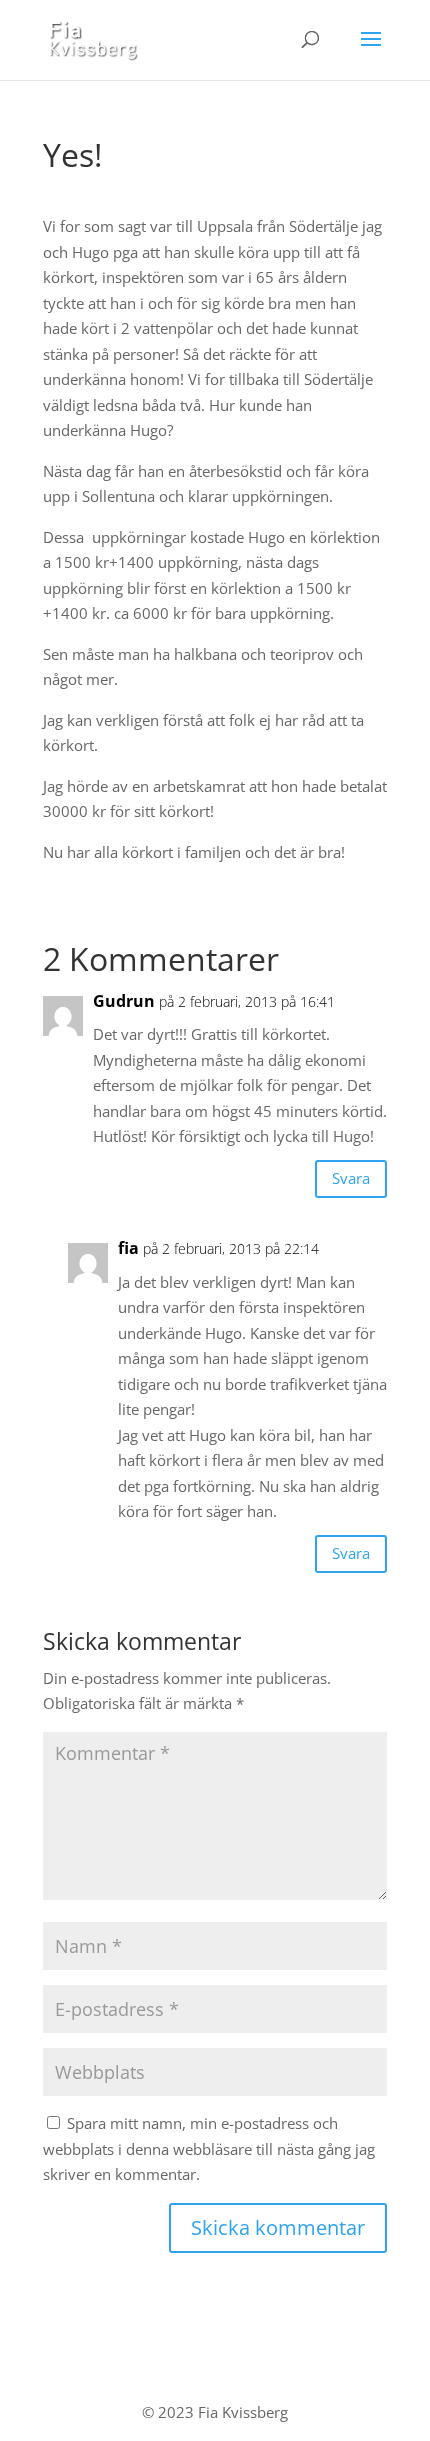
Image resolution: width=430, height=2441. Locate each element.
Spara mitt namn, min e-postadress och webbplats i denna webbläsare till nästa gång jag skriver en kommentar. (209, 2148)
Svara (351, 1178)
